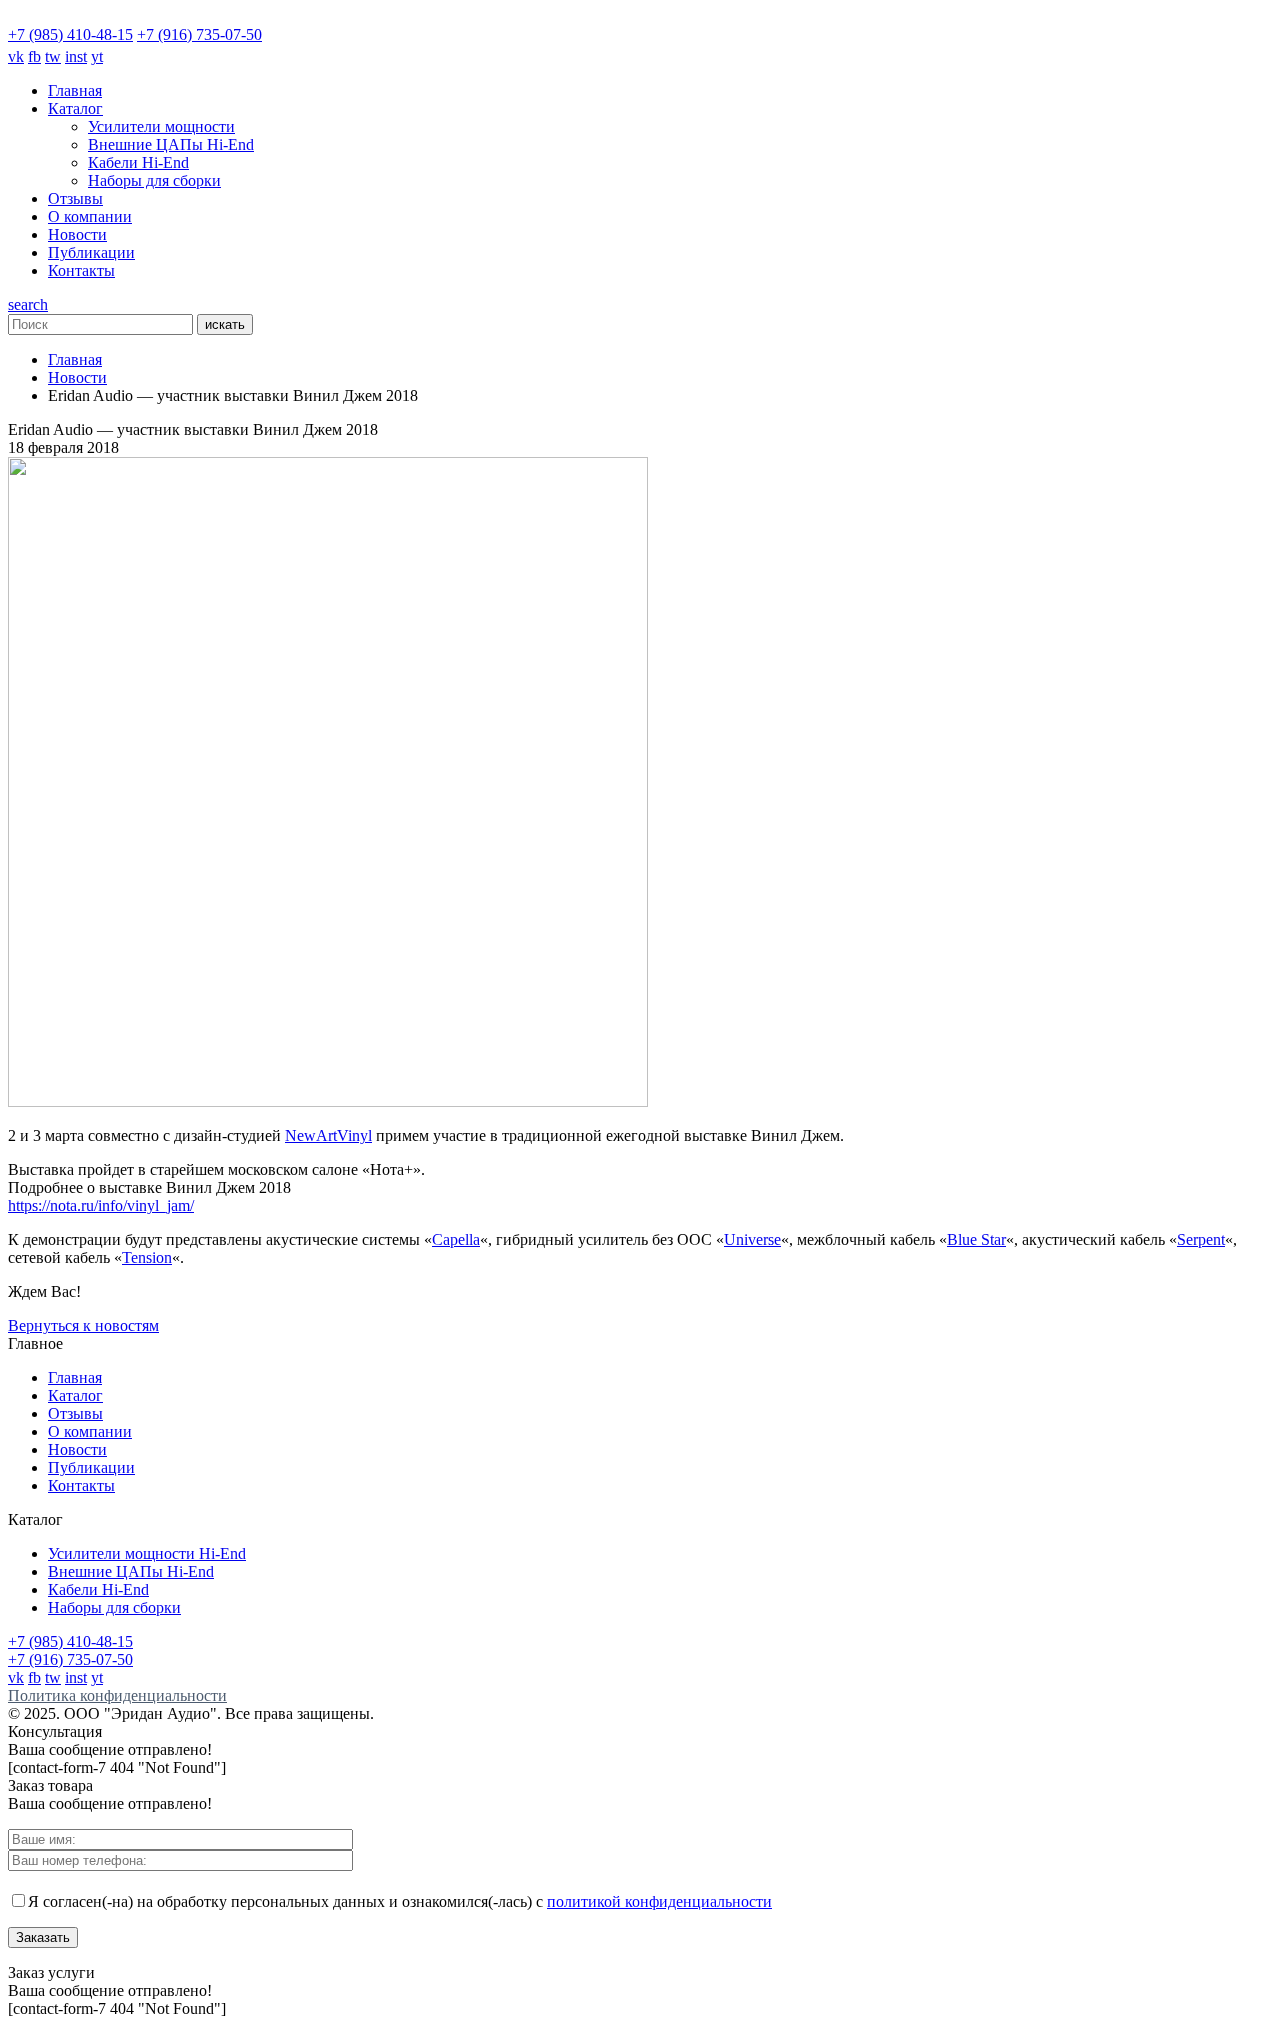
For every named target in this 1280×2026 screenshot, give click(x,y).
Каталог (75, 108)
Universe (752, 1239)
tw (53, 56)
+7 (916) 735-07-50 (199, 34)
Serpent (1201, 1239)
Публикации (91, 252)
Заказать (43, 1937)
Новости (77, 234)
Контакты (81, 270)
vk (16, 56)
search (28, 304)
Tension (147, 1257)
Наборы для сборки (154, 180)
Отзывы (75, 198)
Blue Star (976, 1239)
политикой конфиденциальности (659, 1901)
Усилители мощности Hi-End (147, 1553)
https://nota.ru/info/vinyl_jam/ (101, 1205)
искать (225, 324)
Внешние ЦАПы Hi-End (171, 144)
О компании (90, 216)
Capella (456, 1239)
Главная (75, 90)
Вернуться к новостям (83, 1325)
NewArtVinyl (328, 1135)
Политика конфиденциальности (117, 1695)
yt (97, 56)
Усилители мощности (161, 126)
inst (76, 56)
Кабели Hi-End (138, 162)
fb (34, 56)
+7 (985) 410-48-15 (70, 34)
